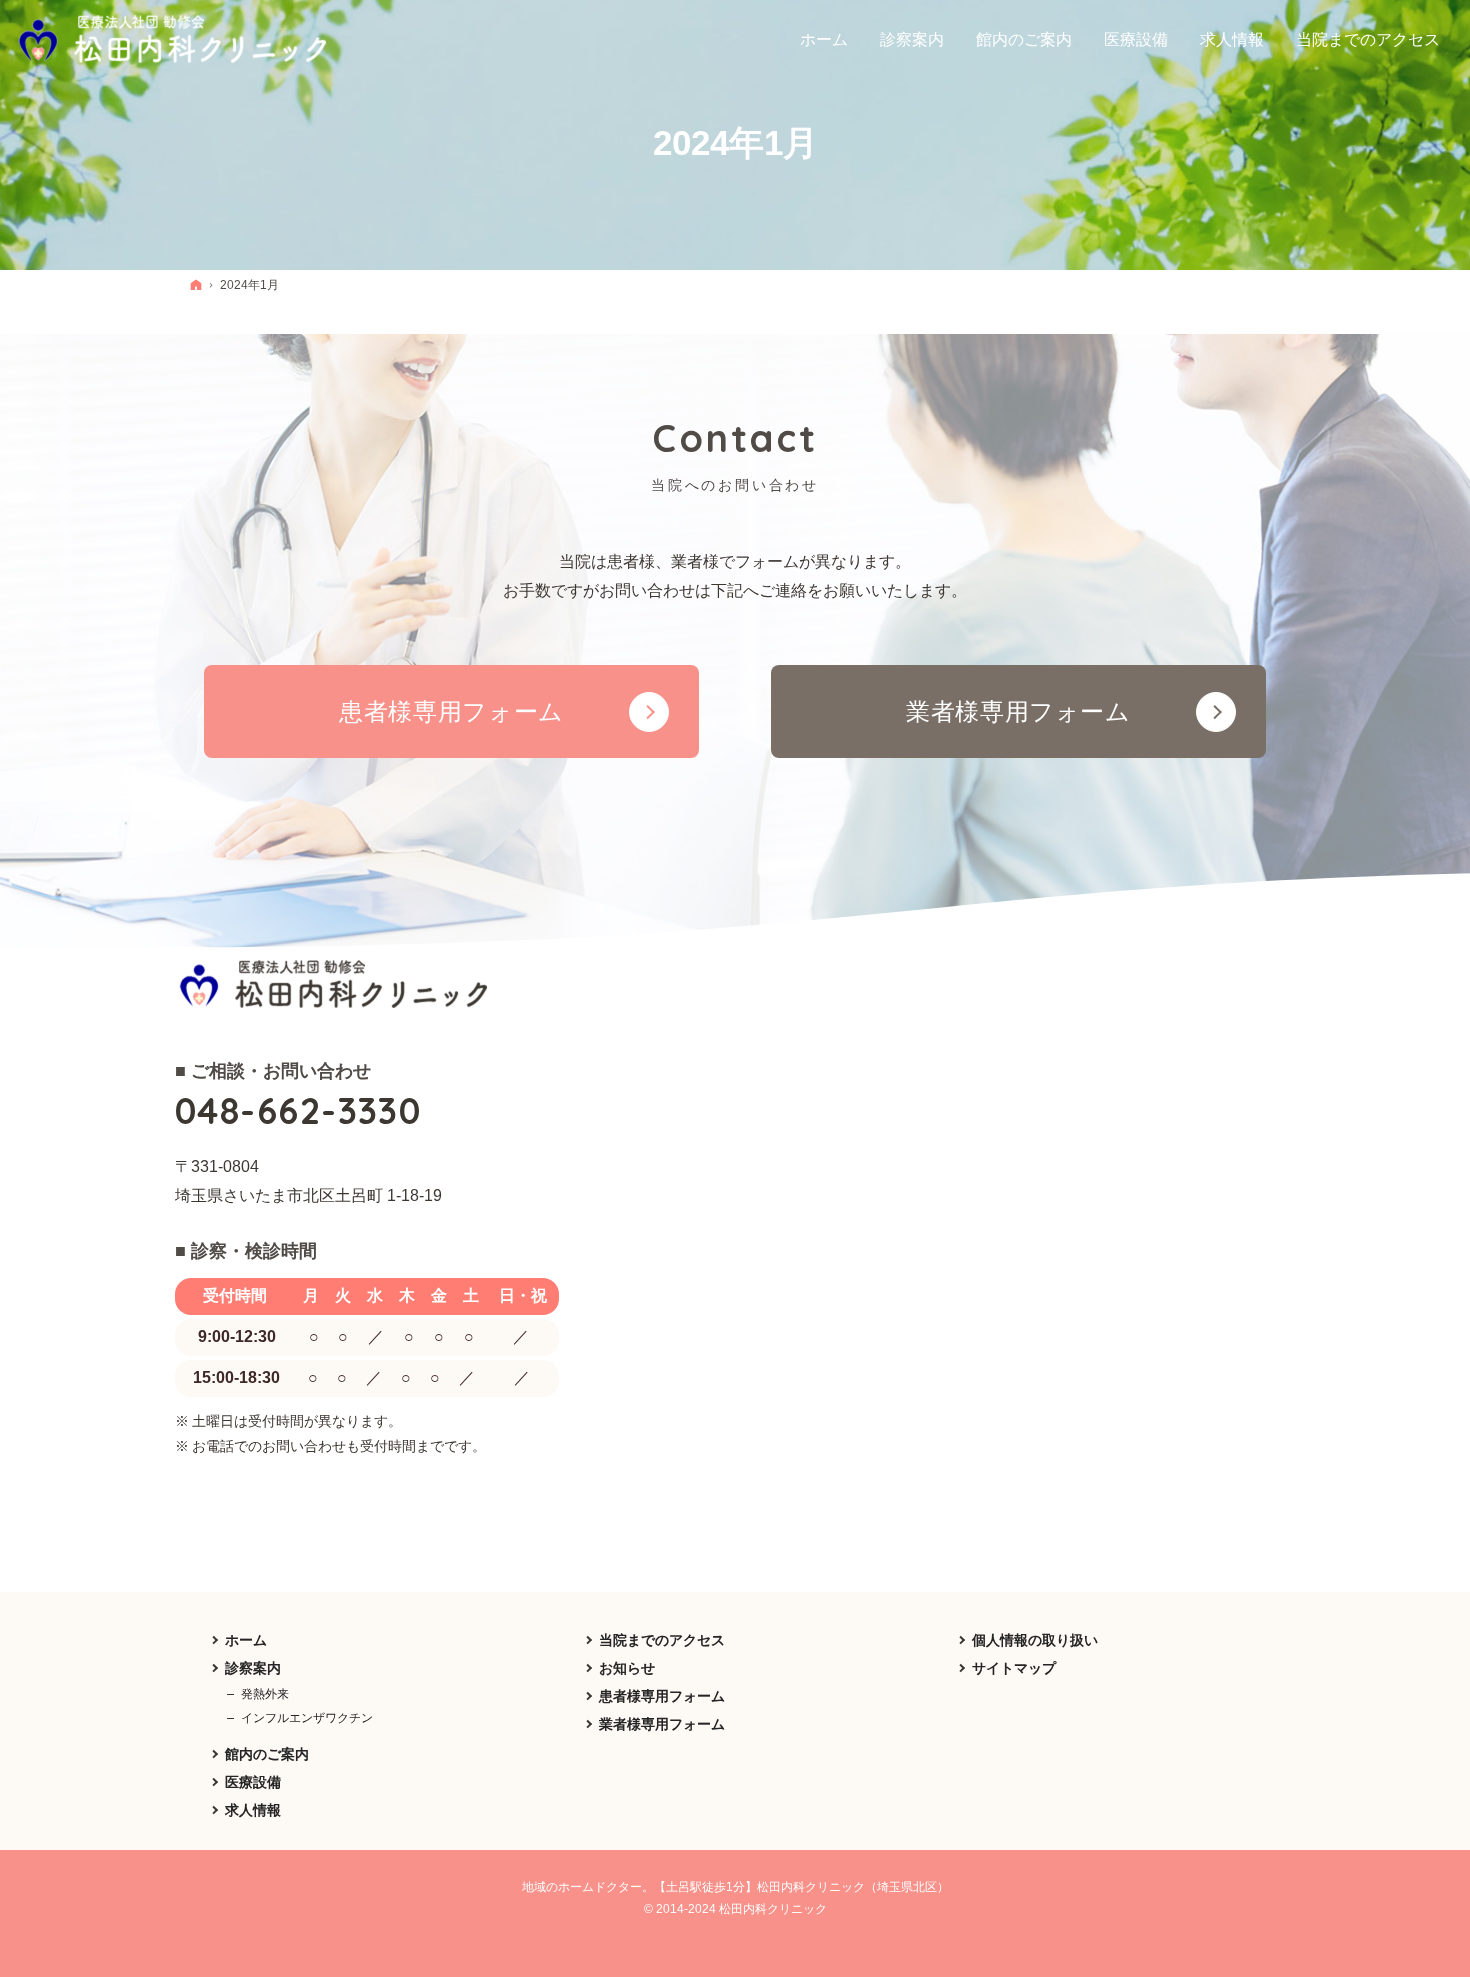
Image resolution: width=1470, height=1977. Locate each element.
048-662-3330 (298, 1110)
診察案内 (253, 1668)
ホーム (246, 1640)
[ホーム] (196, 284)
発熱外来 (265, 1694)
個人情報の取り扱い (1035, 1640)
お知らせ (627, 1668)
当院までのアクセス (662, 1640)
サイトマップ (1014, 1668)
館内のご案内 (267, 1754)
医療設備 (253, 1782)
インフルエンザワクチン (307, 1718)
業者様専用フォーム (662, 1724)
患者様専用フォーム (662, 1696)
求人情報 (253, 1810)
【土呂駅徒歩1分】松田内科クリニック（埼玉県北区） (801, 1887)
